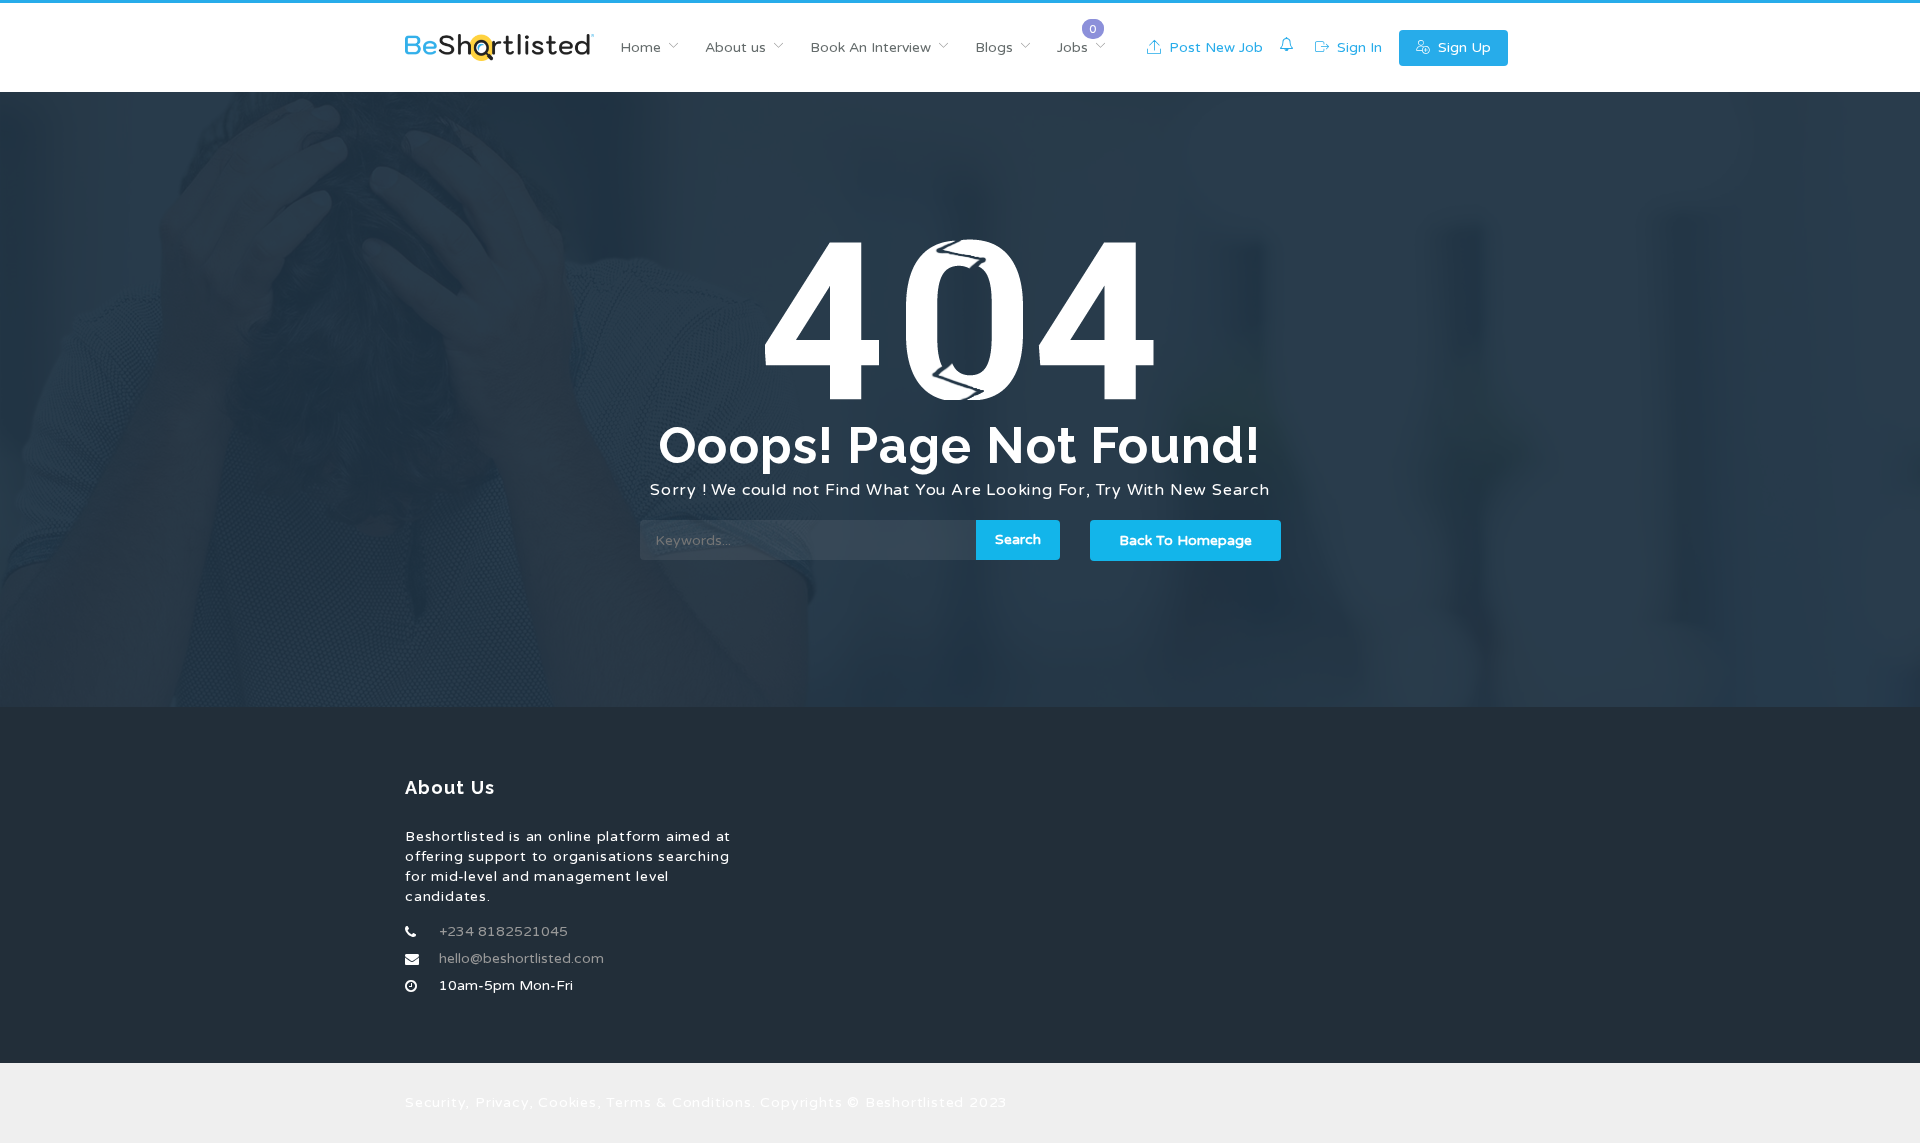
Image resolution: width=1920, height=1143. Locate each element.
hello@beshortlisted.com (521, 958)
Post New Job (1214, 47)
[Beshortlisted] (499, 47)
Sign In (1357, 47)
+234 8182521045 (503, 931)
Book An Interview (870, 47)
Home (640, 47)
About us (735, 47)
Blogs (994, 47)
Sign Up (1462, 47)
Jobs (1072, 47)
